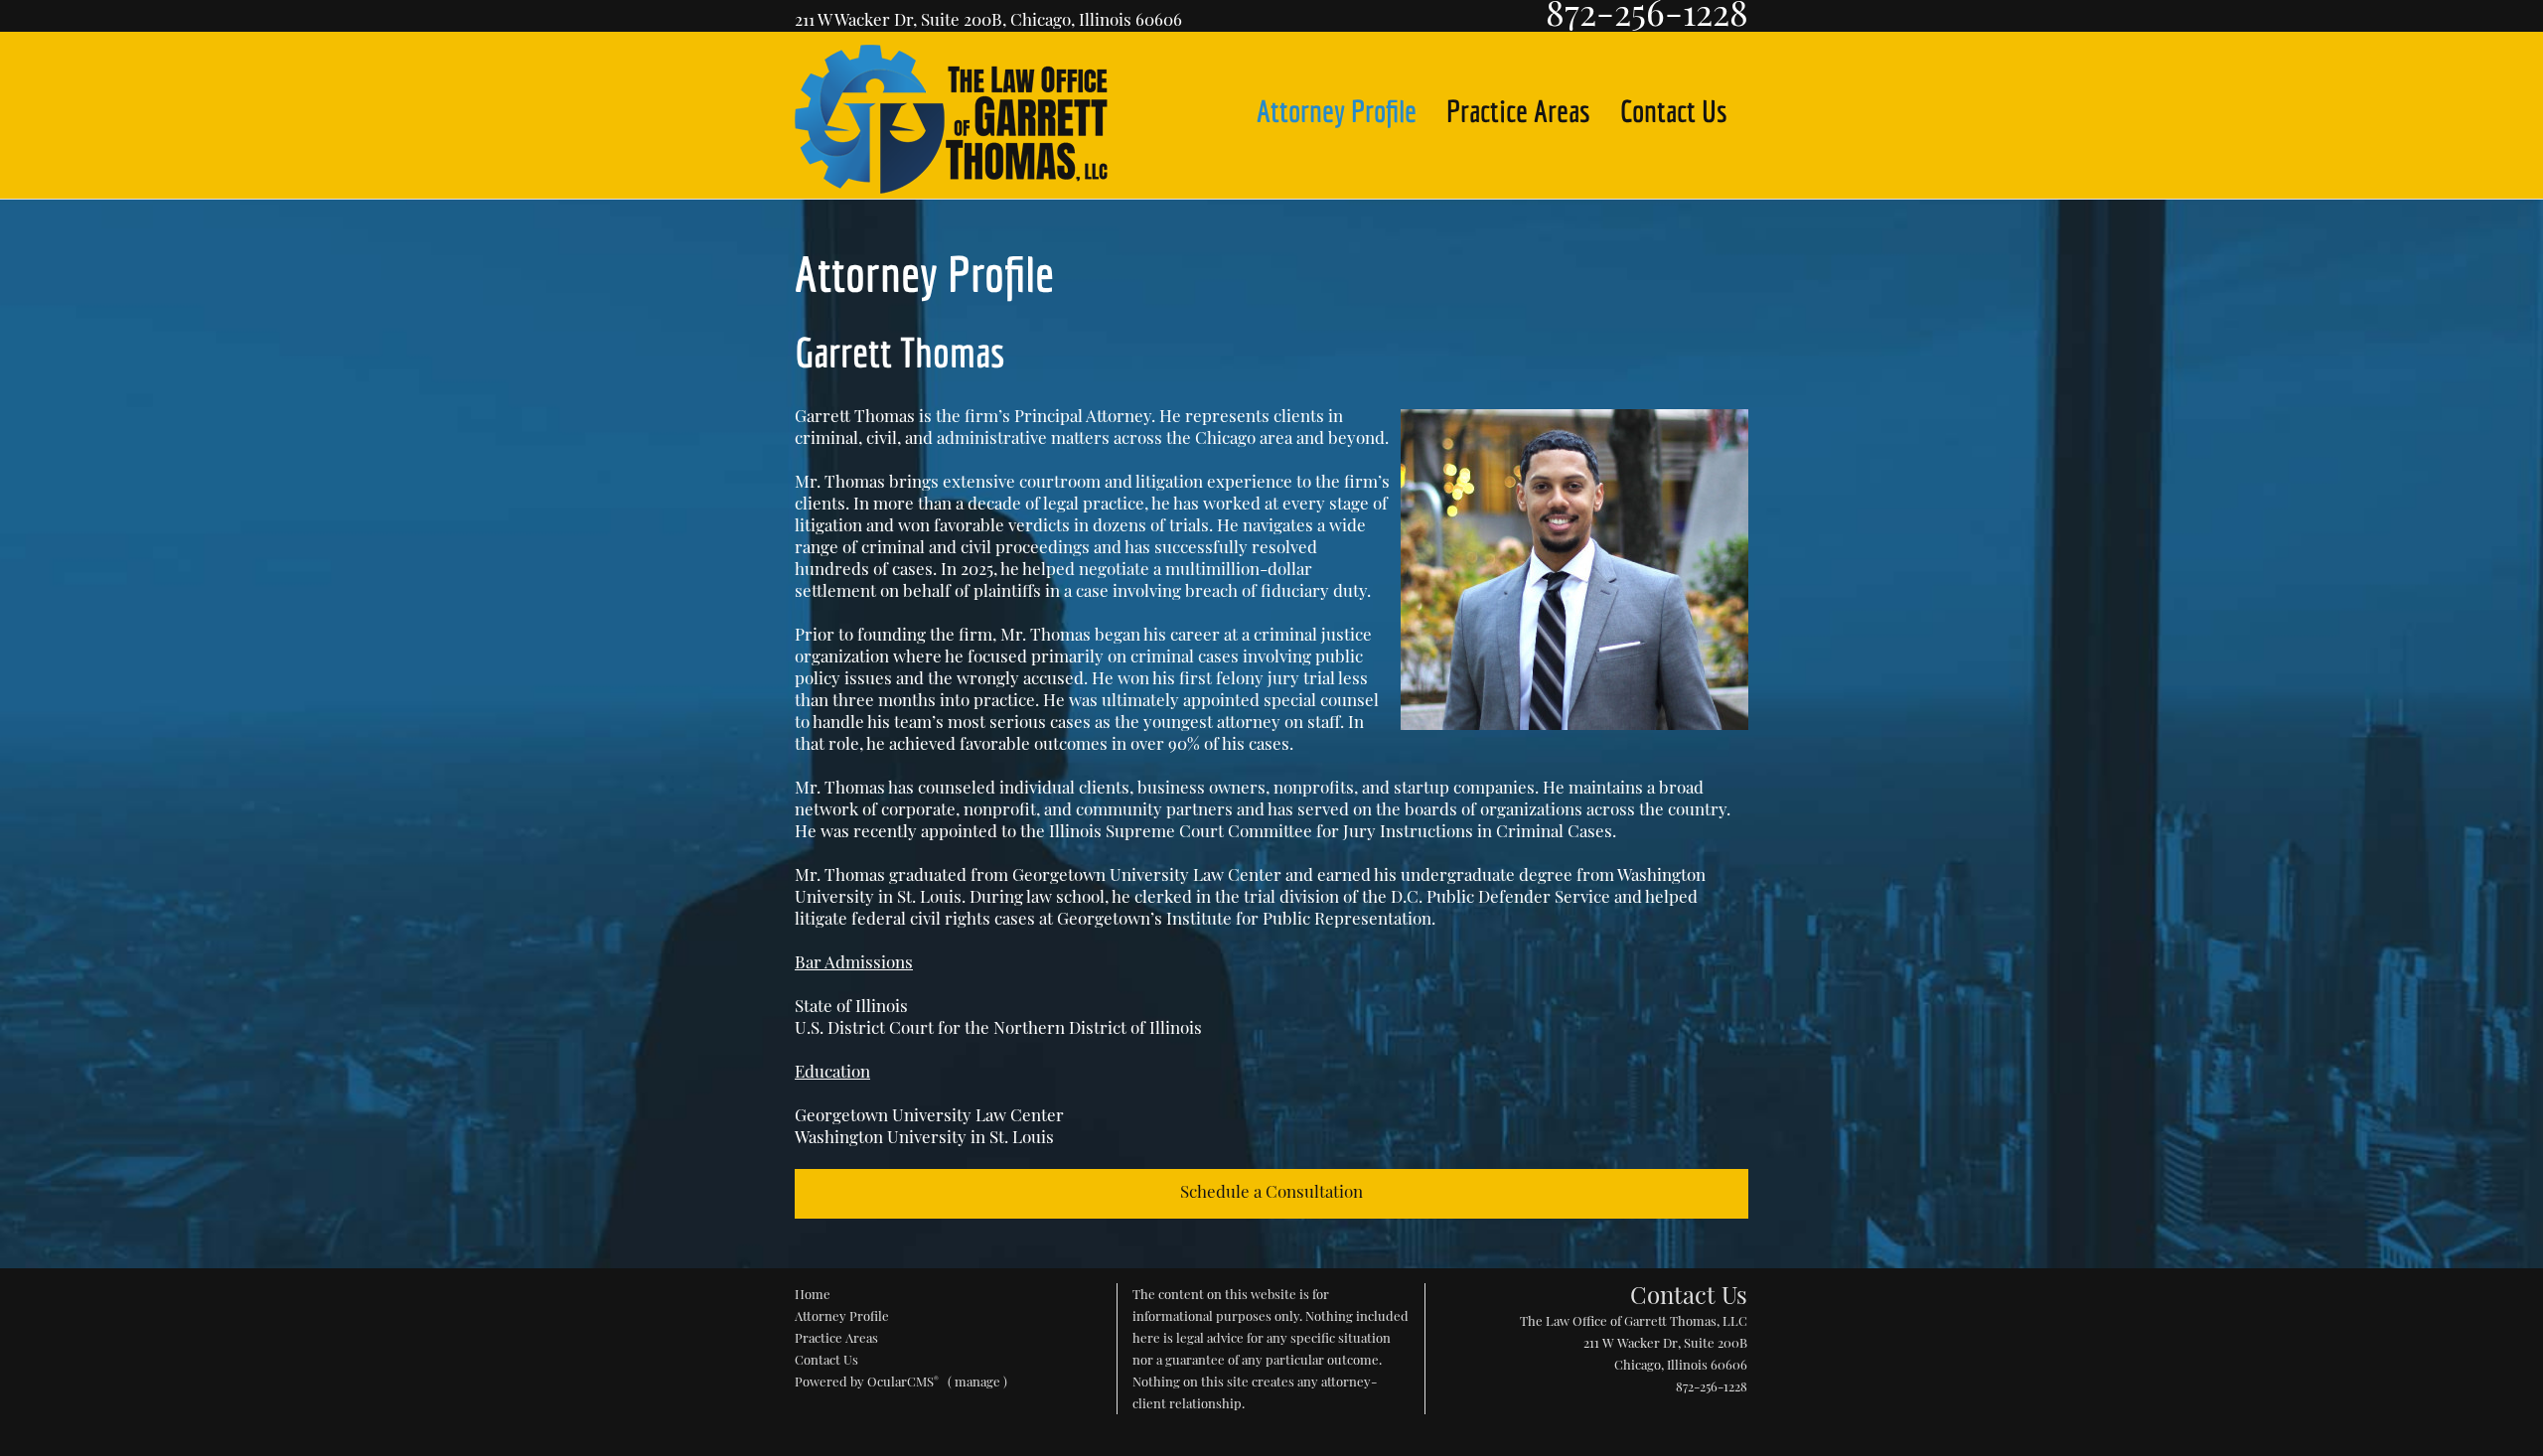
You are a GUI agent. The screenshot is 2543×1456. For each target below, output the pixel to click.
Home (813, 1294)
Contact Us (1674, 111)
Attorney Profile (1337, 111)
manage (977, 1381)
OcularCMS (903, 1381)
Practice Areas (1518, 111)
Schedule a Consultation (1271, 1191)
